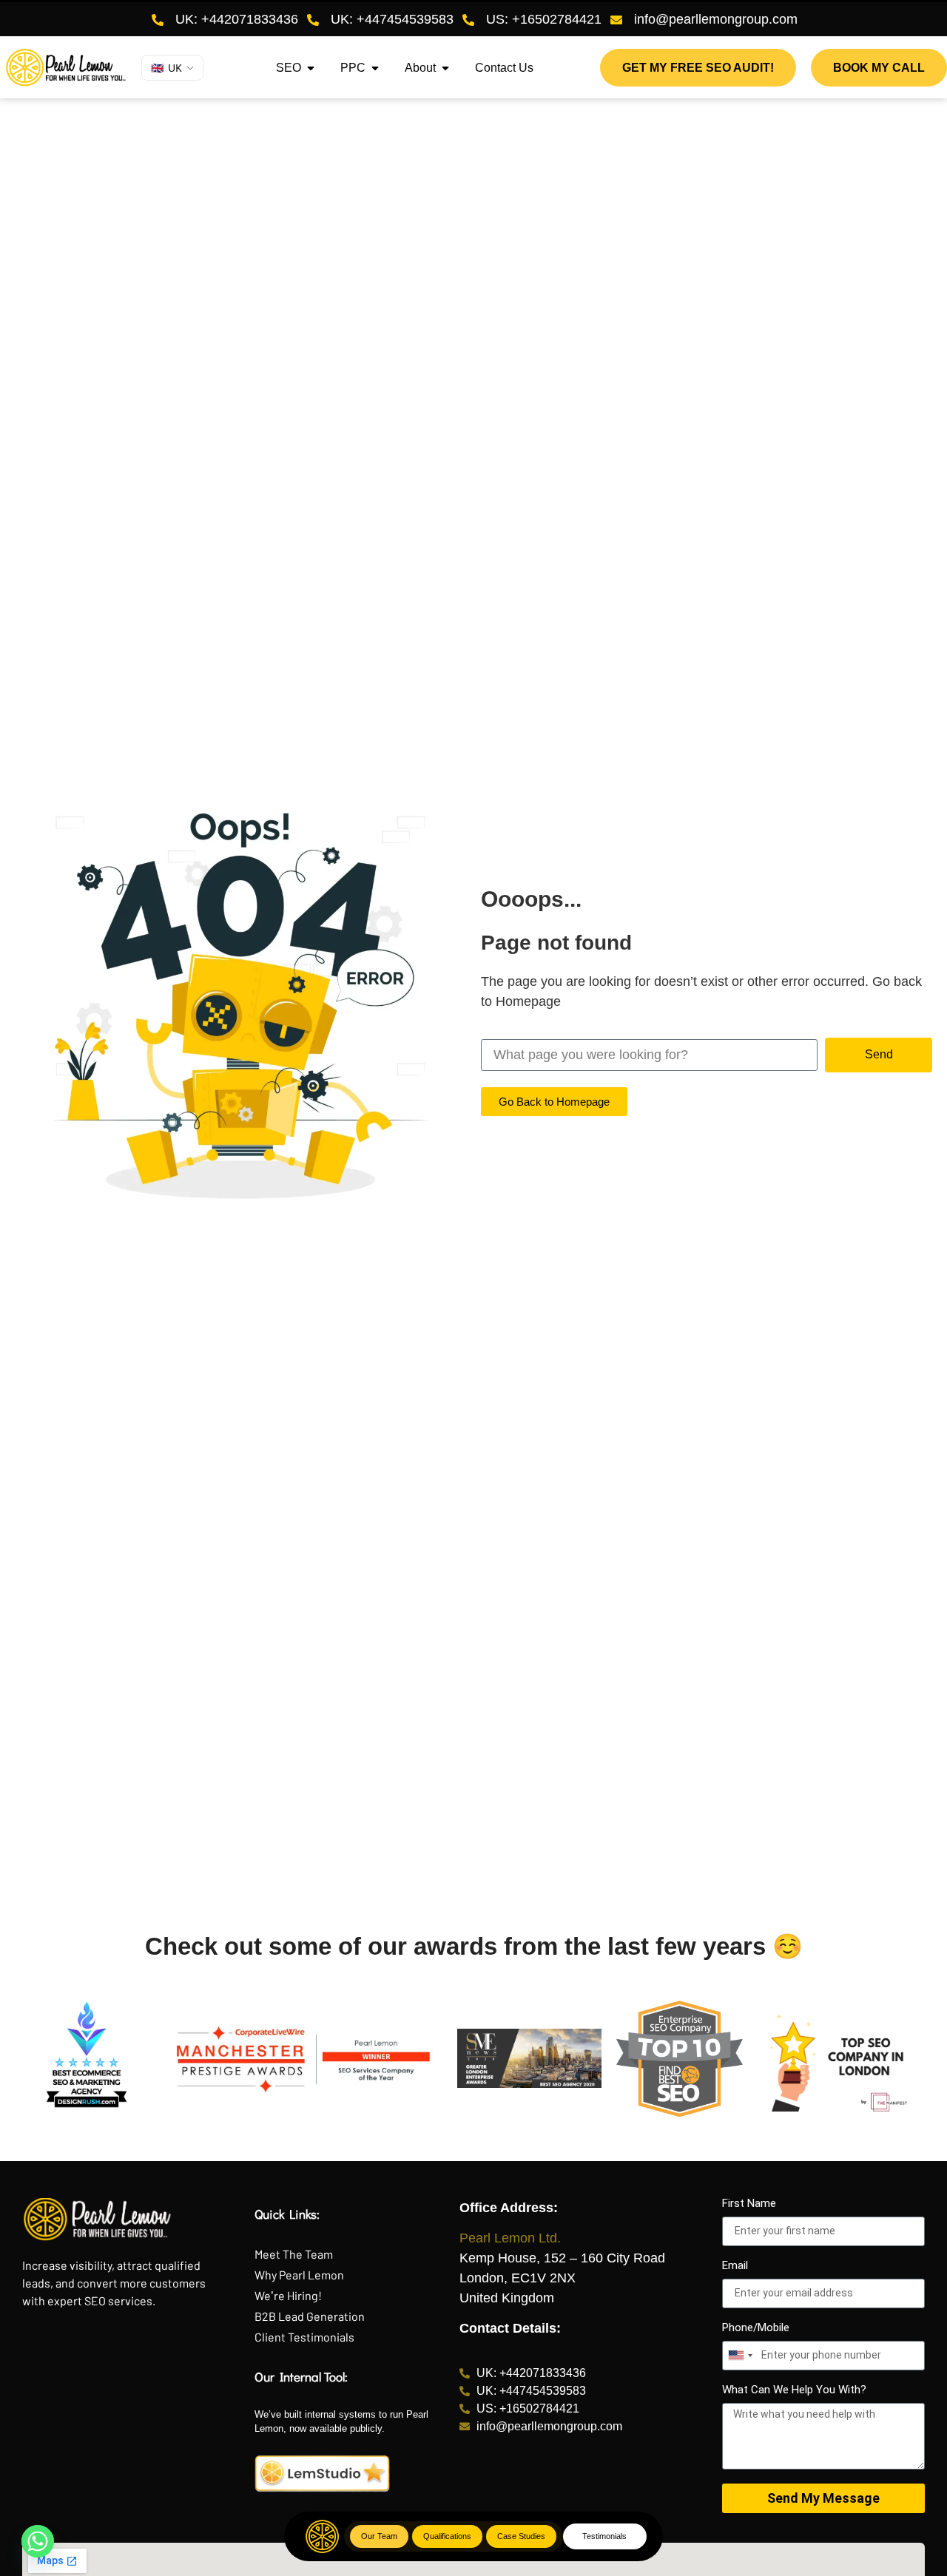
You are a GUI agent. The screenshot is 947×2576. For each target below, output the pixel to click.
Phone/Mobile (756, 2328)
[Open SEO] (311, 68)
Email (735, 2266)
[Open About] (445, 68)
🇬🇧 (166, 68)
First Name (749, 2204)
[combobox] (740, 2356)
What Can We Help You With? (794, 2390)
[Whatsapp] (38, 2541)
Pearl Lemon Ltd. (510, 2238)
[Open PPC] (375, 68)
